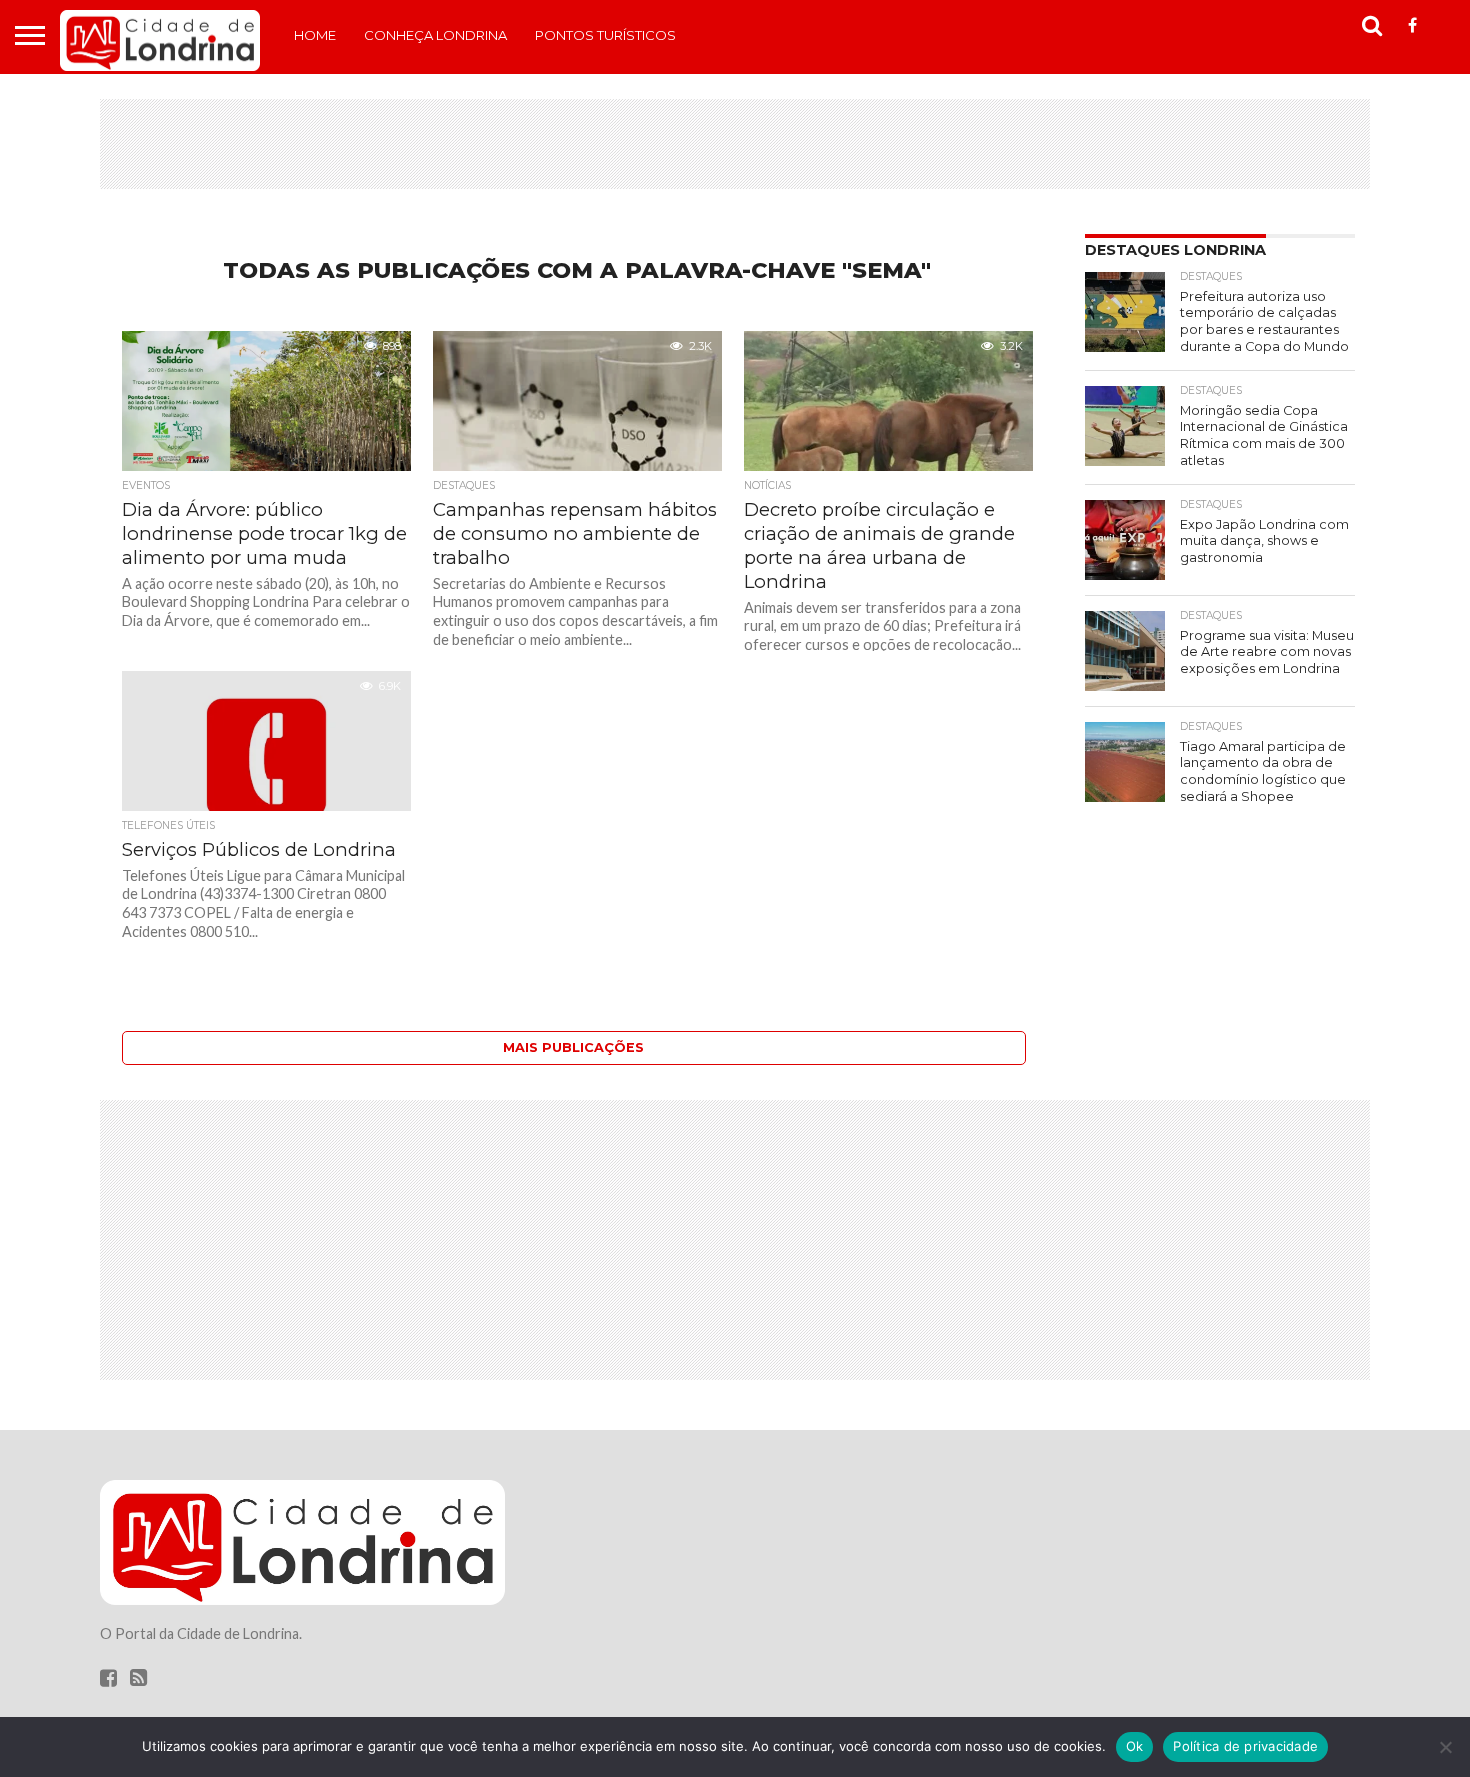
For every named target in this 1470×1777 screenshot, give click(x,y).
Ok (1135, 1746)
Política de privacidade (1245, 1746)
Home (315, 35)
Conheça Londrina (435, 35)
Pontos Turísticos (605, 35)
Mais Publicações (573, 1047)
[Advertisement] (735, 144)
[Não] (1445, 1747)
